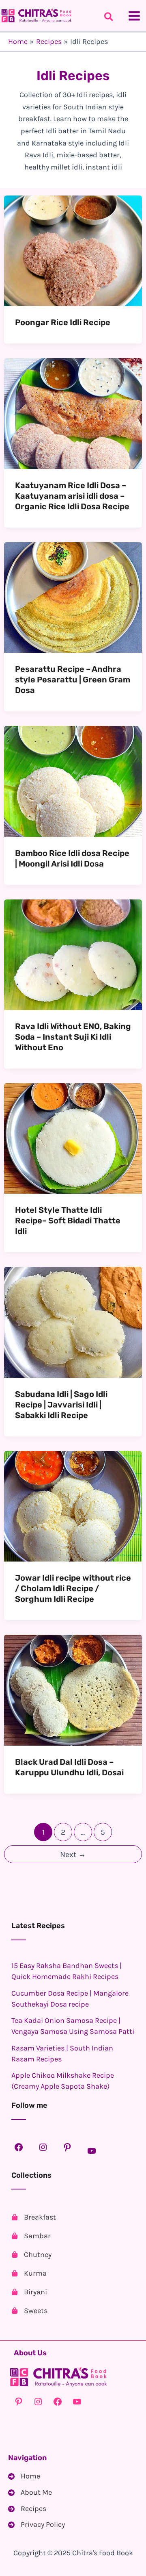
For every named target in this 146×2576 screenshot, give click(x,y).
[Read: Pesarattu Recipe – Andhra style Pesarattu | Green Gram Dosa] (73, 597)
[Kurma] (29, 2273)
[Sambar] (31, 2236)
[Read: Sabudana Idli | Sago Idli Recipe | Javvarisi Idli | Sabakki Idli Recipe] (73, 1322)
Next (73, 1854)
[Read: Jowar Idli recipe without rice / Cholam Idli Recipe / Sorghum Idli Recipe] (73, 1505)
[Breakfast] (34, 2217)
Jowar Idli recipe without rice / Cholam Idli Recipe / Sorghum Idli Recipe (73, 1588)
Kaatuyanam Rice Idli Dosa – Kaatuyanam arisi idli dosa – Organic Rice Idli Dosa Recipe (72, 496)
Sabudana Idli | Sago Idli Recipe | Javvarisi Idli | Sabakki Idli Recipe (61, 1405)
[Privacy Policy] (36, 2525)
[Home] (24, 2476)
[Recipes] (27, 2509)
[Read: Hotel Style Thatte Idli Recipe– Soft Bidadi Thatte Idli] (73, 1138)
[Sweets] (29, 2311)
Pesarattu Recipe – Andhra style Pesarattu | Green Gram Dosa (73, 680)
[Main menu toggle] (134, 16)
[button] (109, 18)
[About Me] (30, 2493)
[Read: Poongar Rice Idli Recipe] (73, 250)
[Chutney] (31, 2255)
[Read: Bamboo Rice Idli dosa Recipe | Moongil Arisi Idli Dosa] (73, 781)
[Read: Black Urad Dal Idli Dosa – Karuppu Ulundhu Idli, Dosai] (73, 1690)
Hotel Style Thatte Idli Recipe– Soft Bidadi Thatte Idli (68, 1221)
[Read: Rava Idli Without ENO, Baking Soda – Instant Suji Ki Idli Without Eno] (73, 954)
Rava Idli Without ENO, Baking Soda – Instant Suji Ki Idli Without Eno (73, 1037)
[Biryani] (29, 2292)
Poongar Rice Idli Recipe (63, 322)
